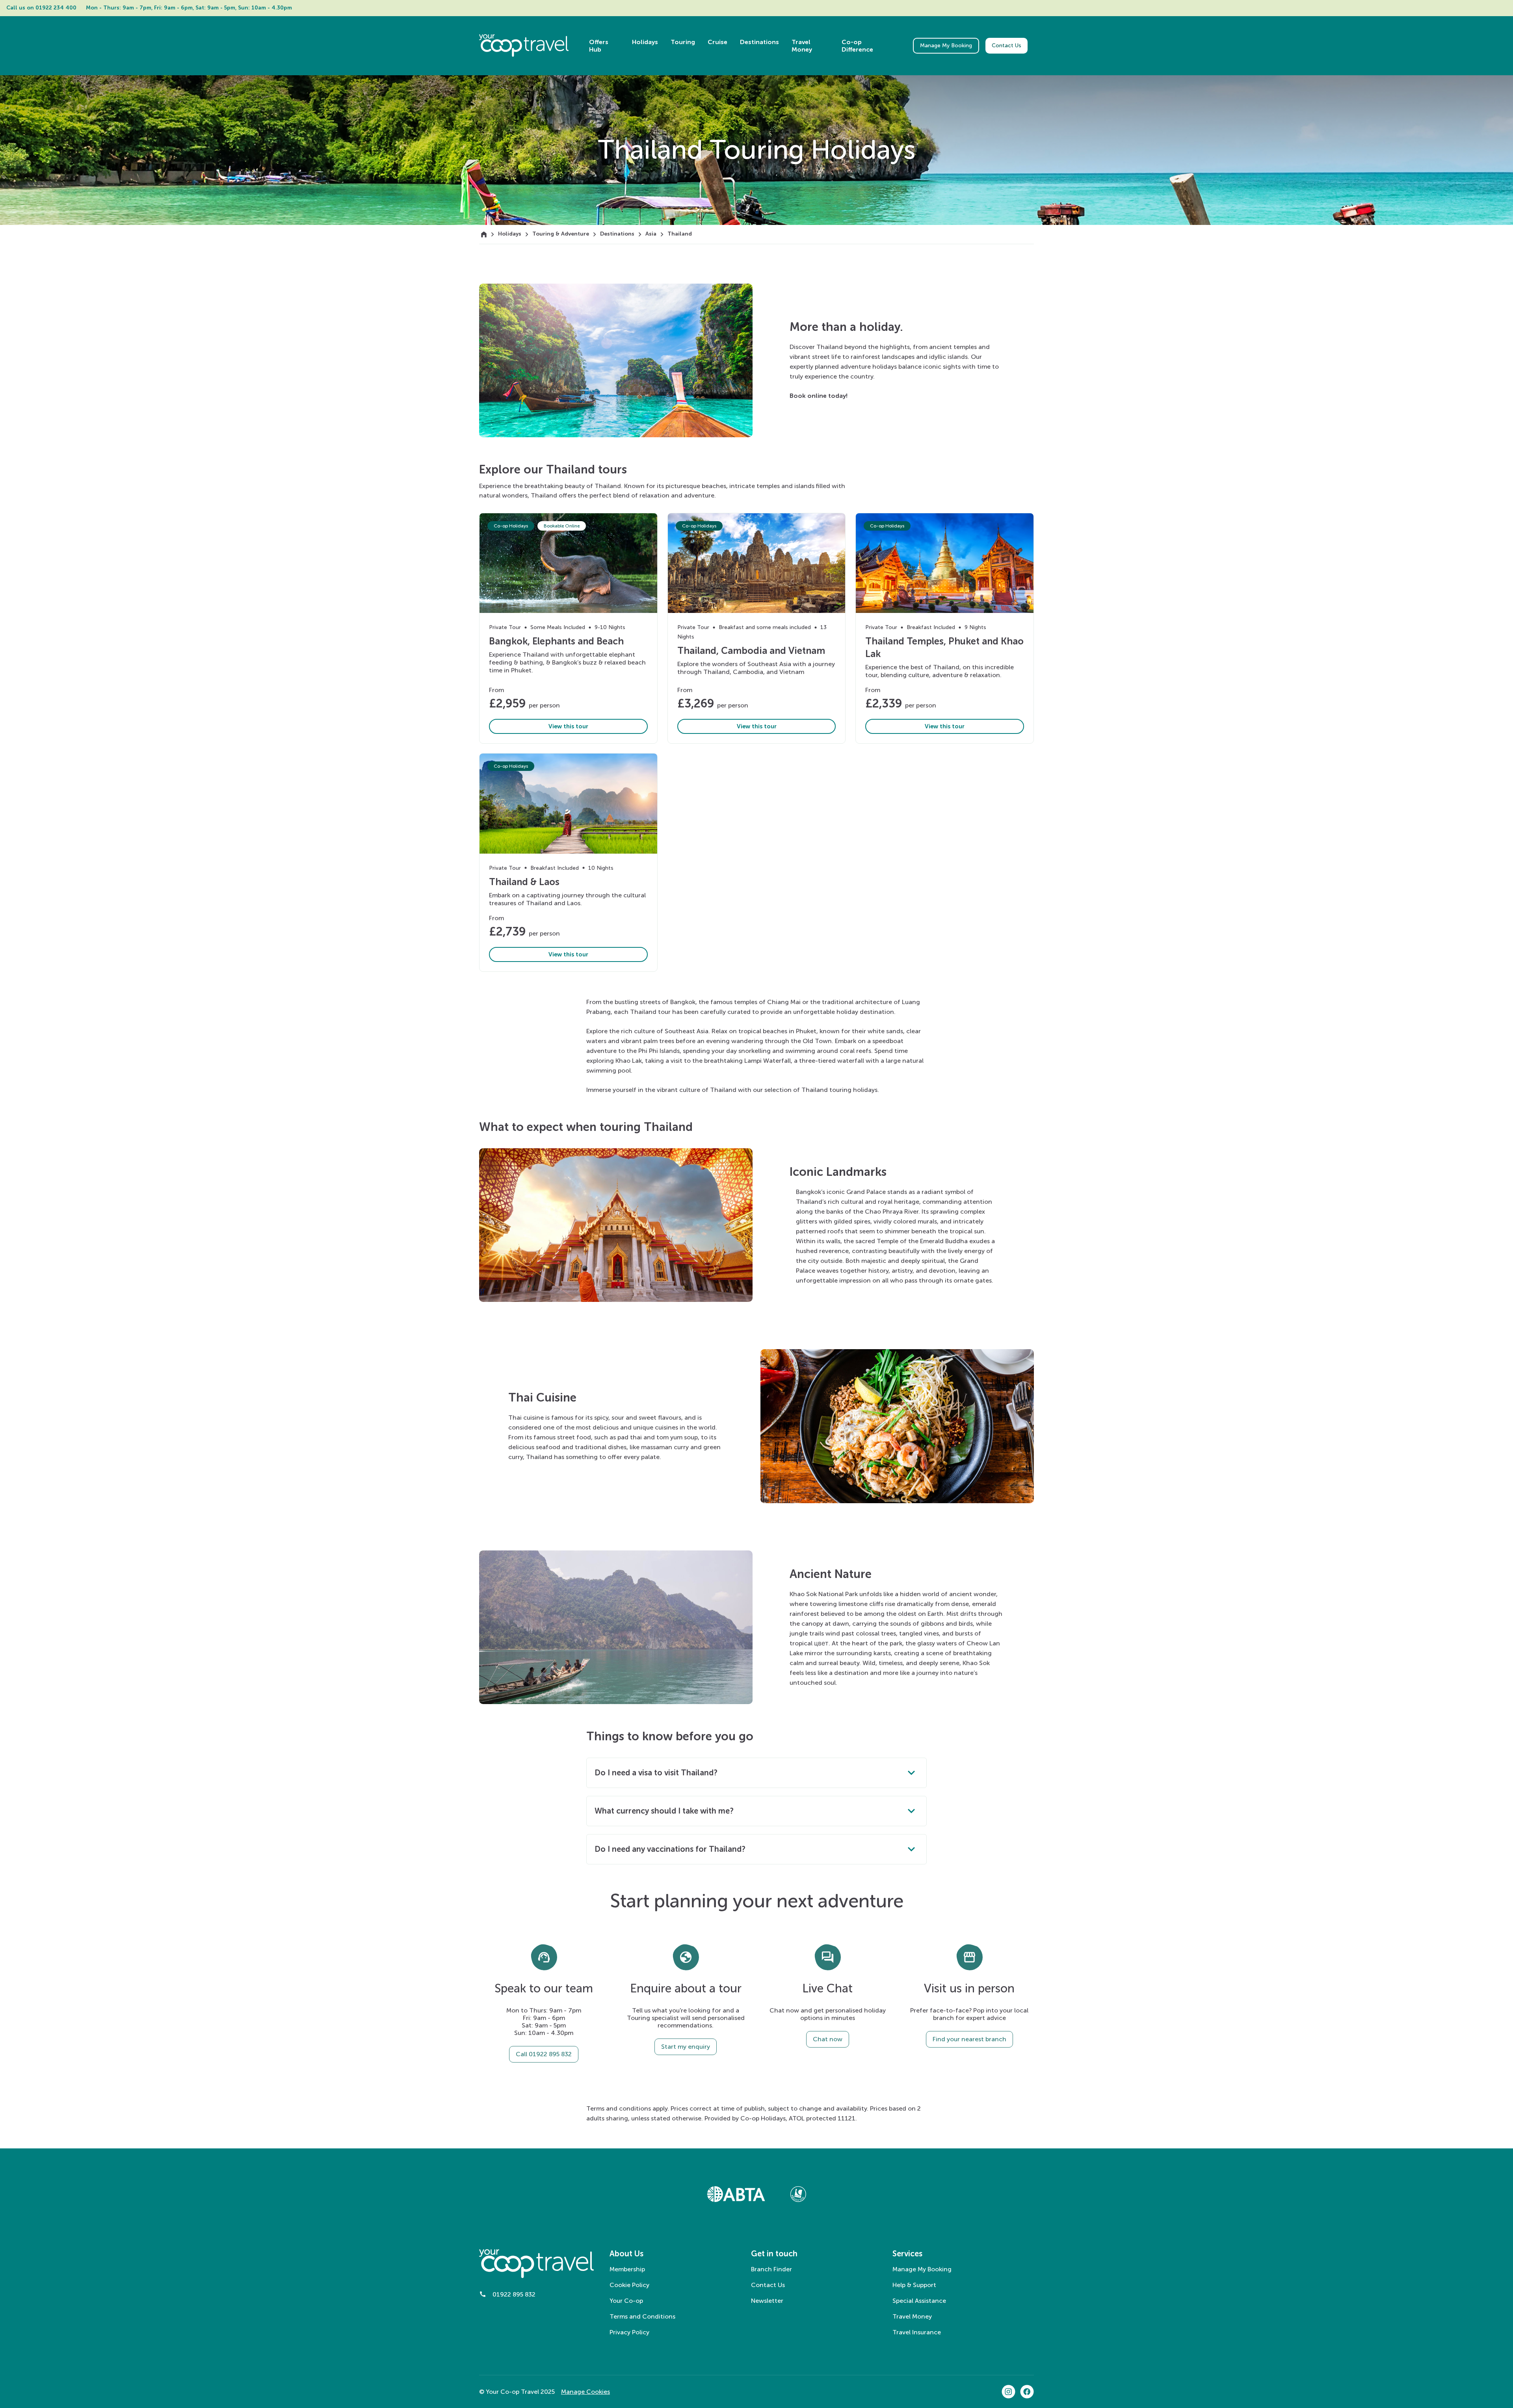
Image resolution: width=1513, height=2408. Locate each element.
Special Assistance (919, 2301)
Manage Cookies (585, 2392)
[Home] (484, 234)
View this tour (568, 726)
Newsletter (767, 2301)
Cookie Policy (629, 2285)
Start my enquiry (686, 2047)
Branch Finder (771, 2269)
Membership (627, 2269)
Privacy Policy (629, 2332)
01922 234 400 (56, 8)
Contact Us (1006, 45)
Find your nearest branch (969, 2039)
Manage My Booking (946, 45)
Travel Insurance (917, 2332)
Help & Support (914, 2285)
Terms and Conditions (642, 2316)
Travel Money (912, 2316)
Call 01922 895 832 (544, 2054)
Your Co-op (626, 2301)
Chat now (828, 2039)
